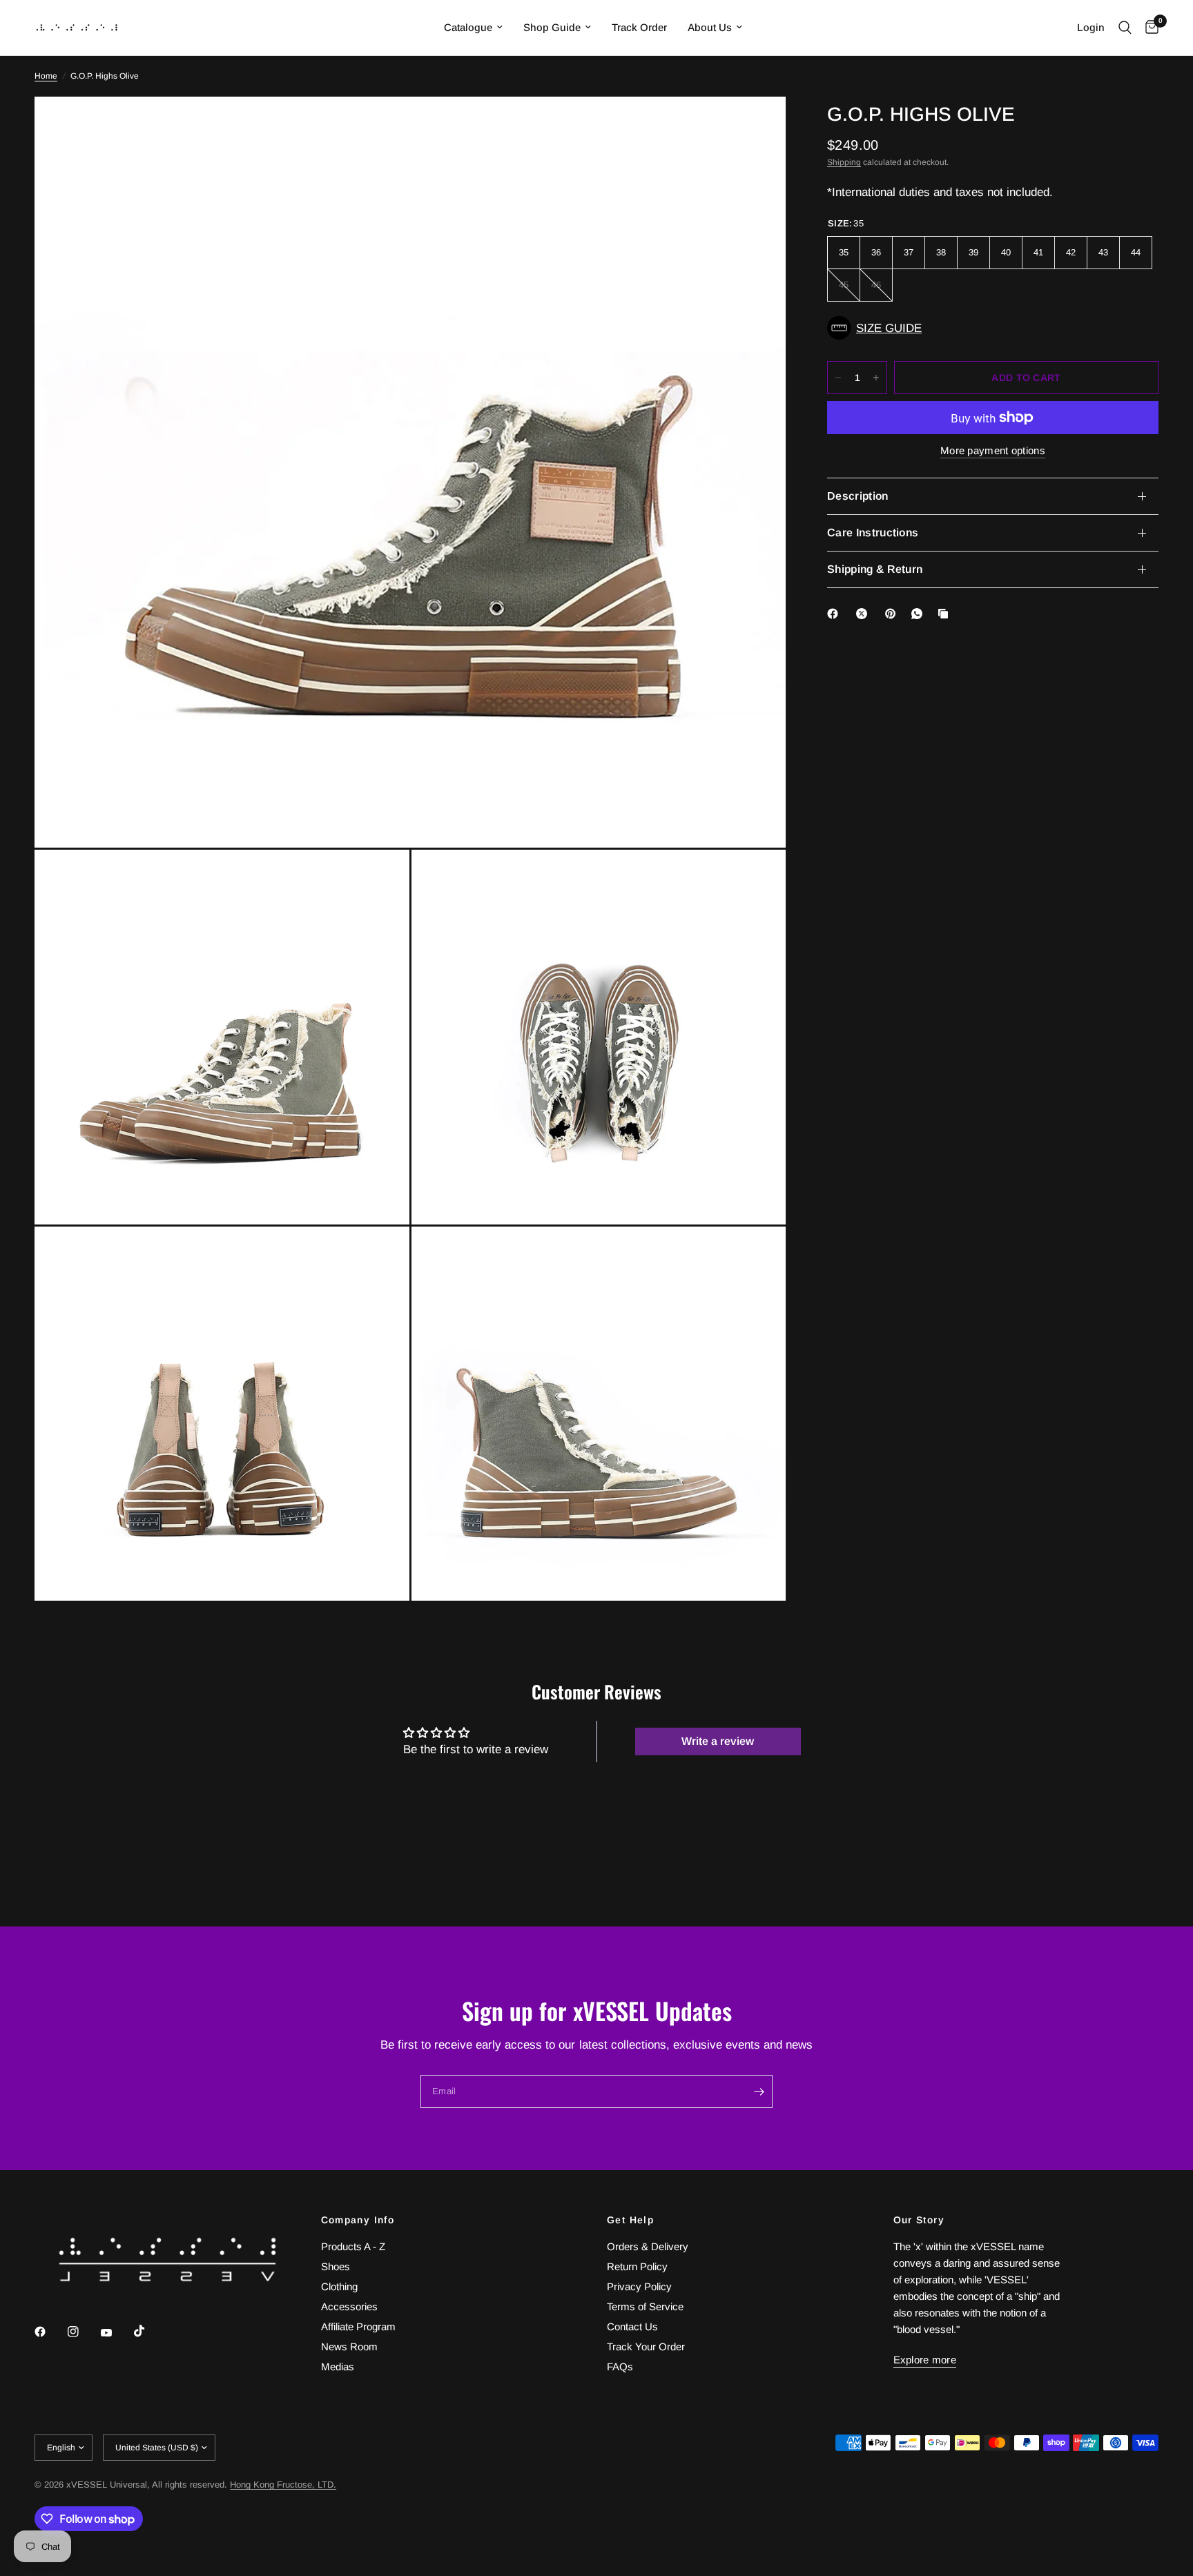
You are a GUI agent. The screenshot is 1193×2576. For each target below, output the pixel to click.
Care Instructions (873, 533)
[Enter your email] (759, 2091)
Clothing (339, 2286)
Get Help (630, 2220)
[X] (864, 614)
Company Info (358, 2220)
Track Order (639, 27)
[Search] (1125, 28)
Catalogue (468, 27)
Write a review (718, 1741)
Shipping (844, 162)
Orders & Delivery (648, 2246)
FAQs (620, 2367)
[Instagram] (83, 2332)
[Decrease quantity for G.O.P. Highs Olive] (838, 378)
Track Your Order (646, 2346)
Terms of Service (645, 2306)
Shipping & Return (875, 569)
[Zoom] (757, 126)
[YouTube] (116, 2333)
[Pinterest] (893, 614)
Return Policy (637, 2266)
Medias (338, 2367)
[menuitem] (473, 28)
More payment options (993, 450)
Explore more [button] (925, 2360)
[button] (993, 328)
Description (858, 496)
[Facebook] (835, 614)
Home (46, 76)
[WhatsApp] (920, 614)
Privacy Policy (639, 2286)
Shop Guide (552, 27)
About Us (710, 27)
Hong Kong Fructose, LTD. (283, 2485)
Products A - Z (353, 2246)
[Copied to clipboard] (946, 614)
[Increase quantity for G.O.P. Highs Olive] (876, 378)
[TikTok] (149, 2331)
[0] (1148, 28)
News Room (349, 2346)
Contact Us (632, 2326)
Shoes (336, 2266)
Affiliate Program (358, 2326)
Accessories (349, 2306)
